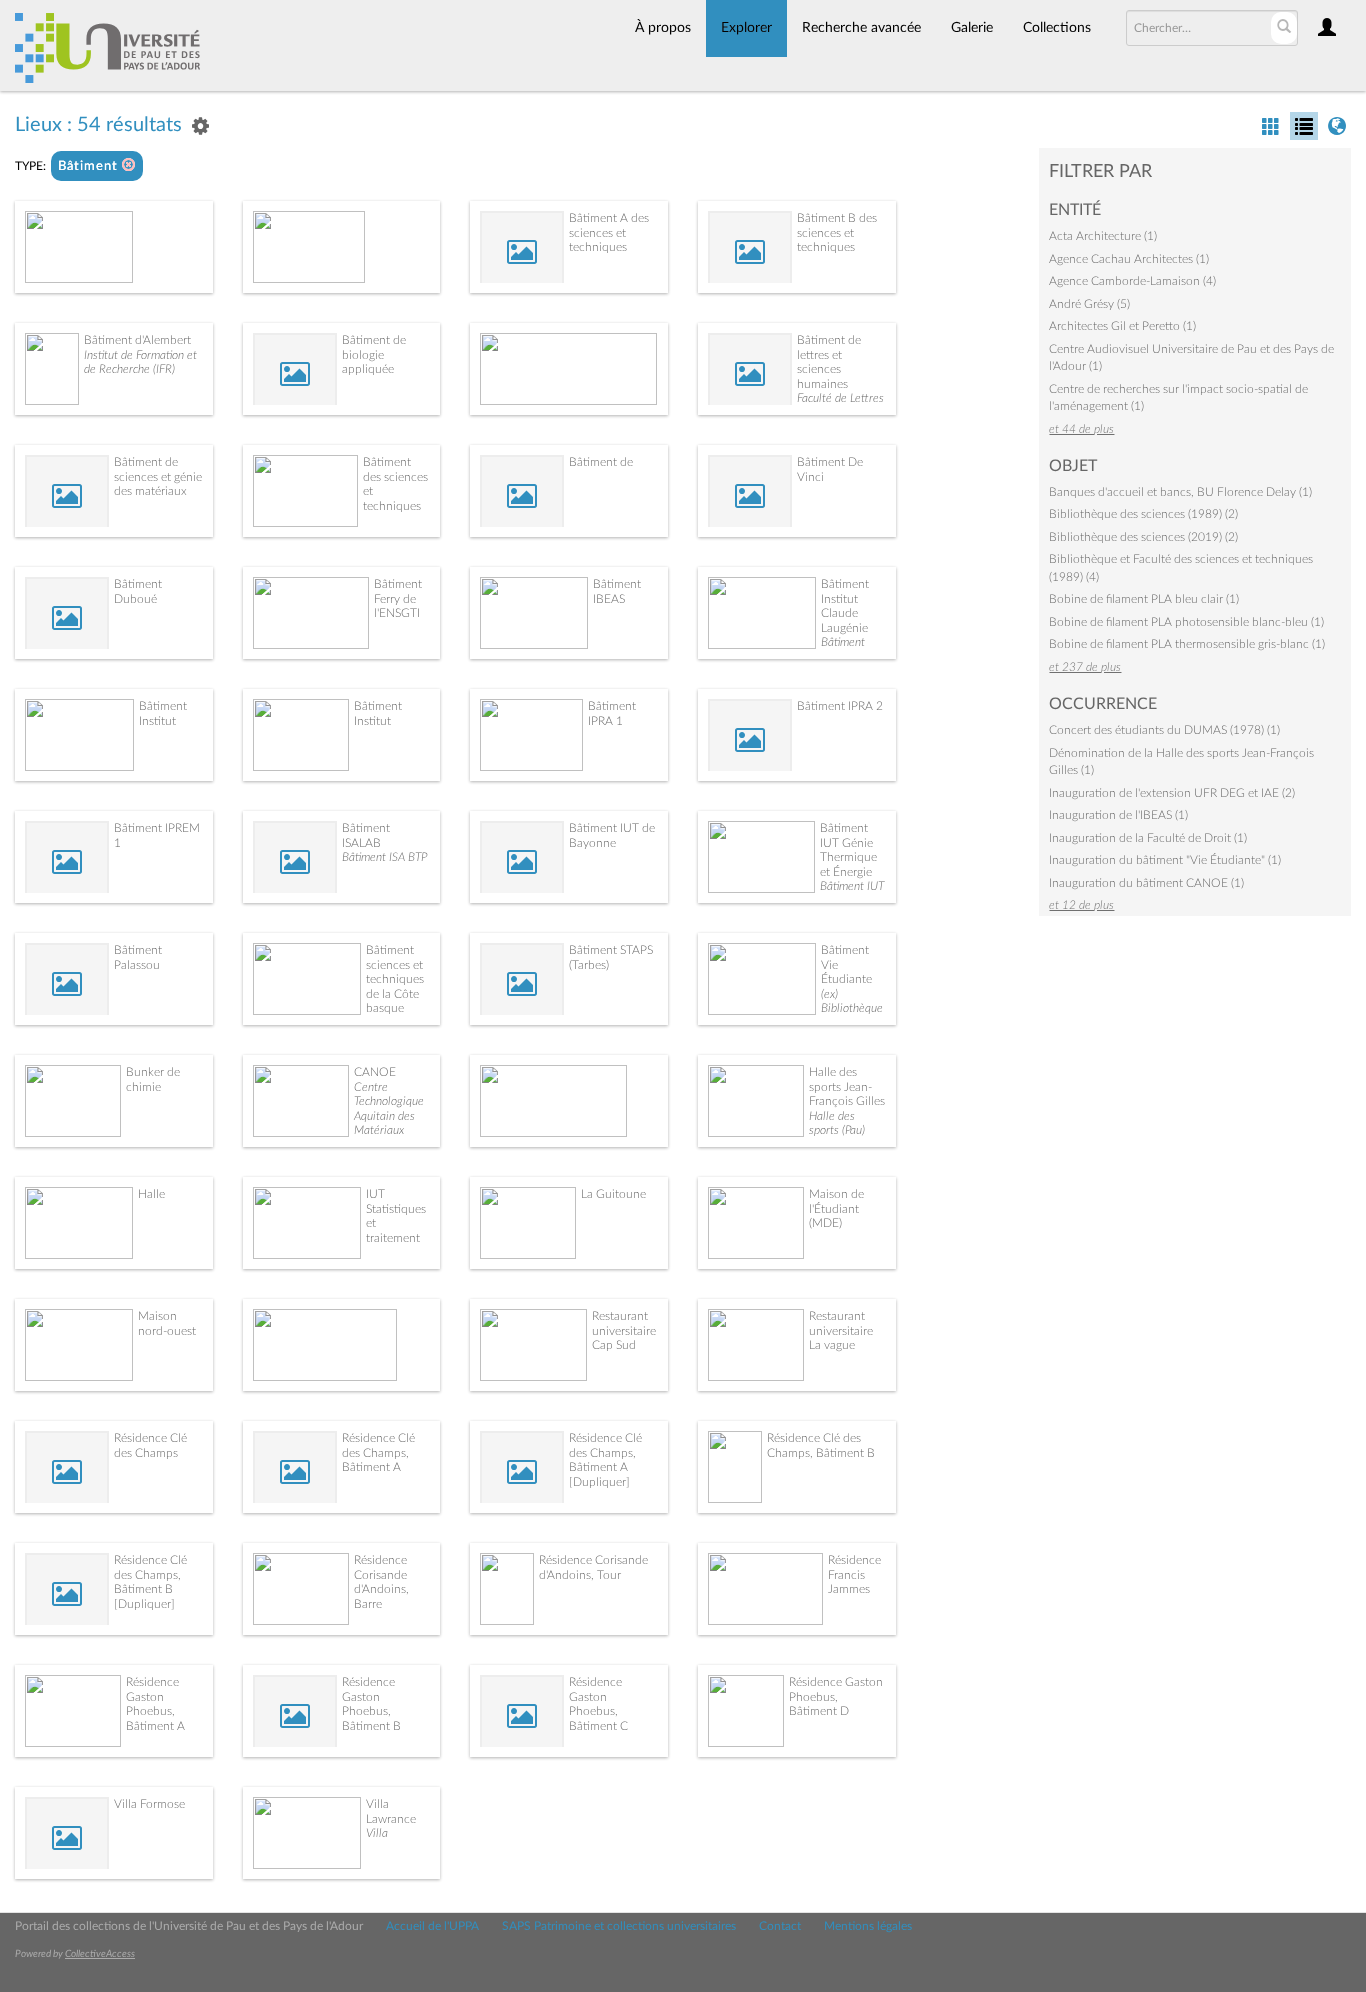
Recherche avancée (861, 28)
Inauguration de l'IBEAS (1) (1118, 815)
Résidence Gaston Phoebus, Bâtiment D (836, 1696)
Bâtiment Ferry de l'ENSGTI (398, 598)
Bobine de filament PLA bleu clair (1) (1144, 599)
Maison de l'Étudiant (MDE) (836, 1208)
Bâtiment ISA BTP (384, 857)
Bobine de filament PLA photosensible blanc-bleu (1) (1186, 622)
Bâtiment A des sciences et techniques (609, 232)
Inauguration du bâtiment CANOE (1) (1146, 883)
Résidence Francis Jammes (854, 1574)
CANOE (375, 1072)
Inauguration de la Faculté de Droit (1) (1148, 838)
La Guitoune (613, 1194)
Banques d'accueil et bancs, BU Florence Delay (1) (1180, 492)
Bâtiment (90, 166)
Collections (1057, 28)
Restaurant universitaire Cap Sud (624, 1330)
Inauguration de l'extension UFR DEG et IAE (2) (1172, 793)
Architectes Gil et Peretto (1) (1122, 326)
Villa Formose (149, 1804)
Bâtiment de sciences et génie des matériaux (158, 476)
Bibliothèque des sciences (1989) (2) (1143, 514)
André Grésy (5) (1089, 304)
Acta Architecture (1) (1103, 236)
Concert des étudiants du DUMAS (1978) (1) (1164, 730)
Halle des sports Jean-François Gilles (847, 1086)
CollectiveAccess (100, 1954)
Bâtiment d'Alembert (137, 340)
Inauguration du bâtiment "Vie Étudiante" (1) (1165, 860)
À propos (663, 28)
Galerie (972, 28)
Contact (780, 1926)
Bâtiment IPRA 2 (840, 706)
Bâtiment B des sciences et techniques (837, 232)
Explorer (746, 28)
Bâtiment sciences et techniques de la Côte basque (395, 979)
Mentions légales (868, 1926)
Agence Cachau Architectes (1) (1129, 259)
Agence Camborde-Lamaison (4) (1132, 281)
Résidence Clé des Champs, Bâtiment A (378, 1452)
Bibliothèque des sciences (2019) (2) (1143, 537)
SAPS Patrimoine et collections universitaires (619, 1926)
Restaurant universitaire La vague (841, 1330)
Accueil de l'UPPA (432, 1926)
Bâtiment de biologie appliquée (374, 354)
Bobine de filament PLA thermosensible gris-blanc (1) (1187, 644)
